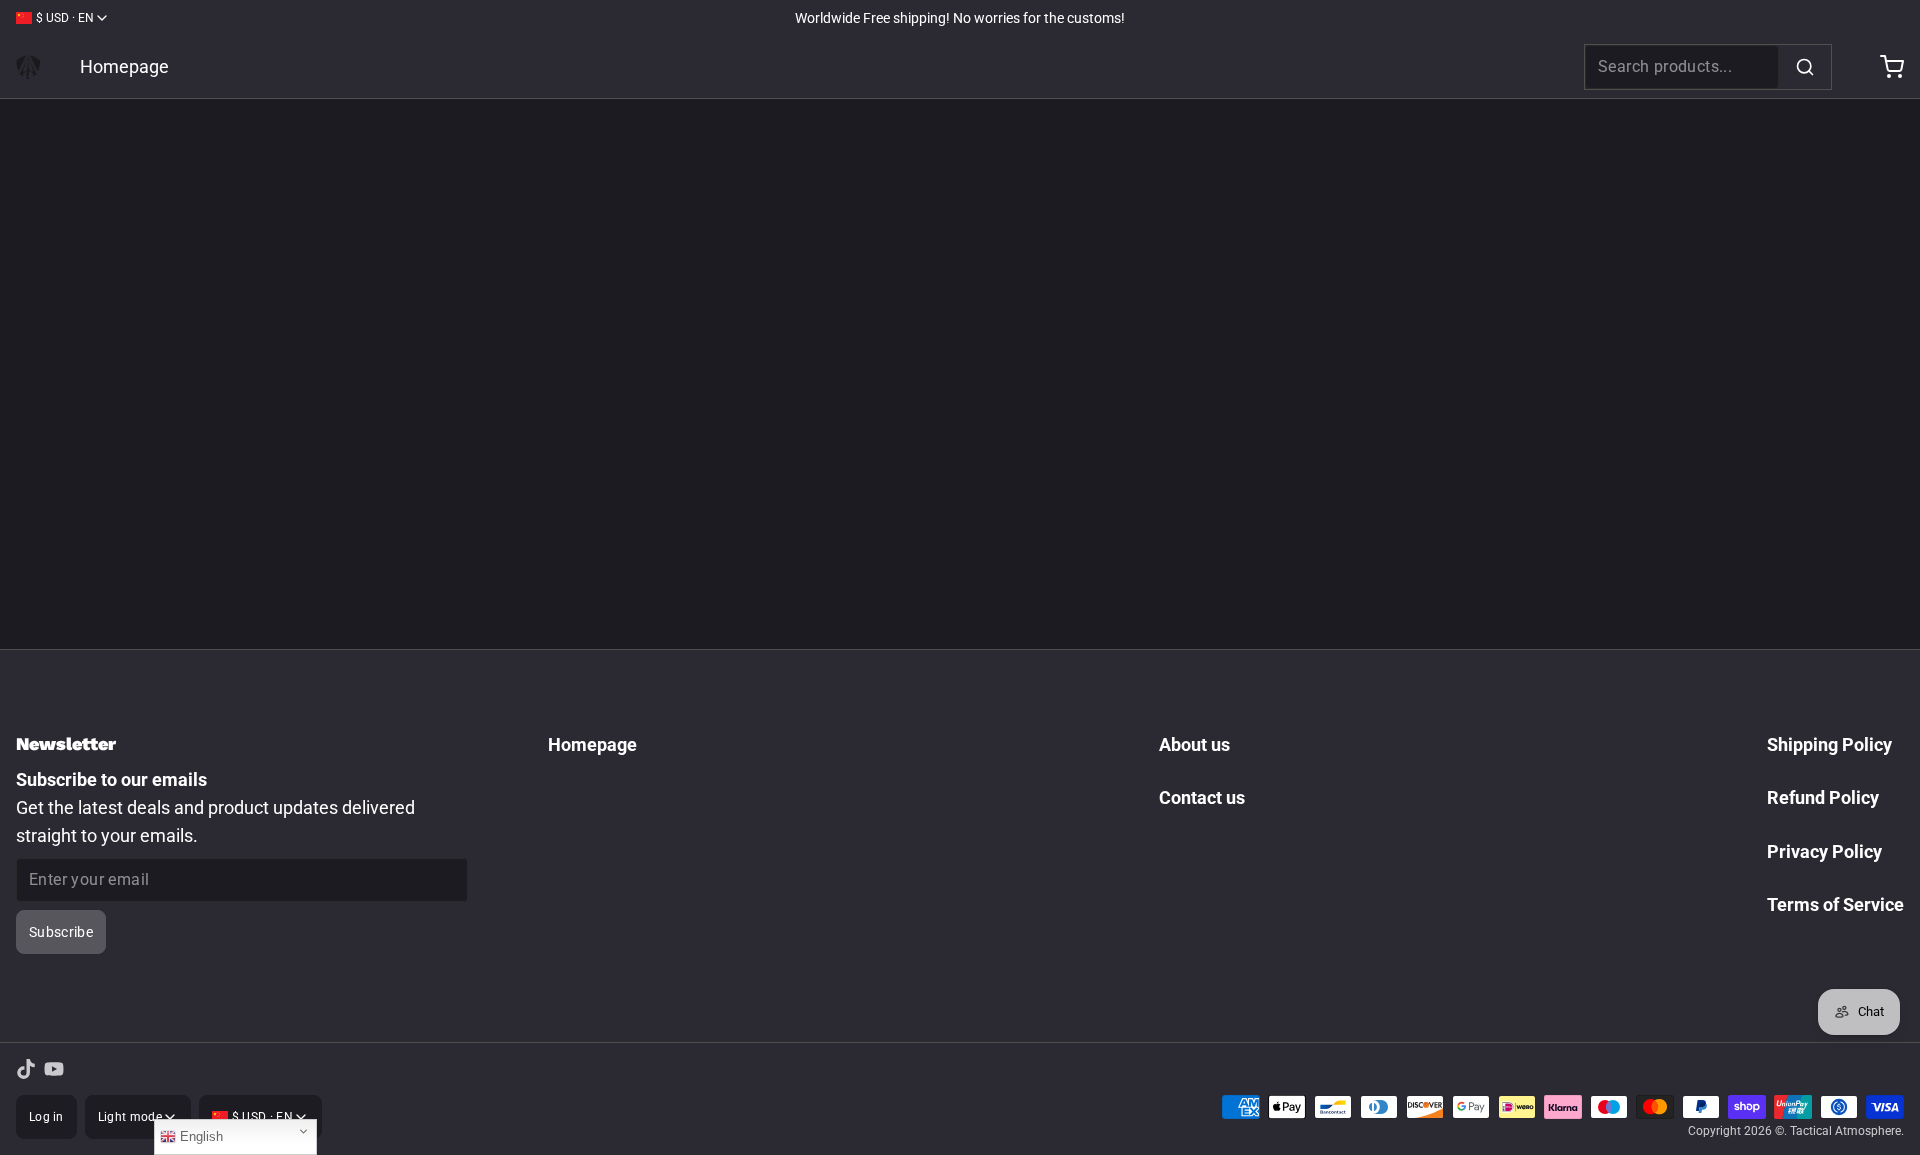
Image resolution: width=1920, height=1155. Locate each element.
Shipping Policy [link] (1829, 744)
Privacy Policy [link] (1824, 851)
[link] (28, 67)
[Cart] (1884, 67)
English (199, 1136)
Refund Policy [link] (1823, 797)
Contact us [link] (1202, 797)
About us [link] (1194, 744)
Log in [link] (46, 1117)
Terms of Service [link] (1835, 904)
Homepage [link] (124, 66)
